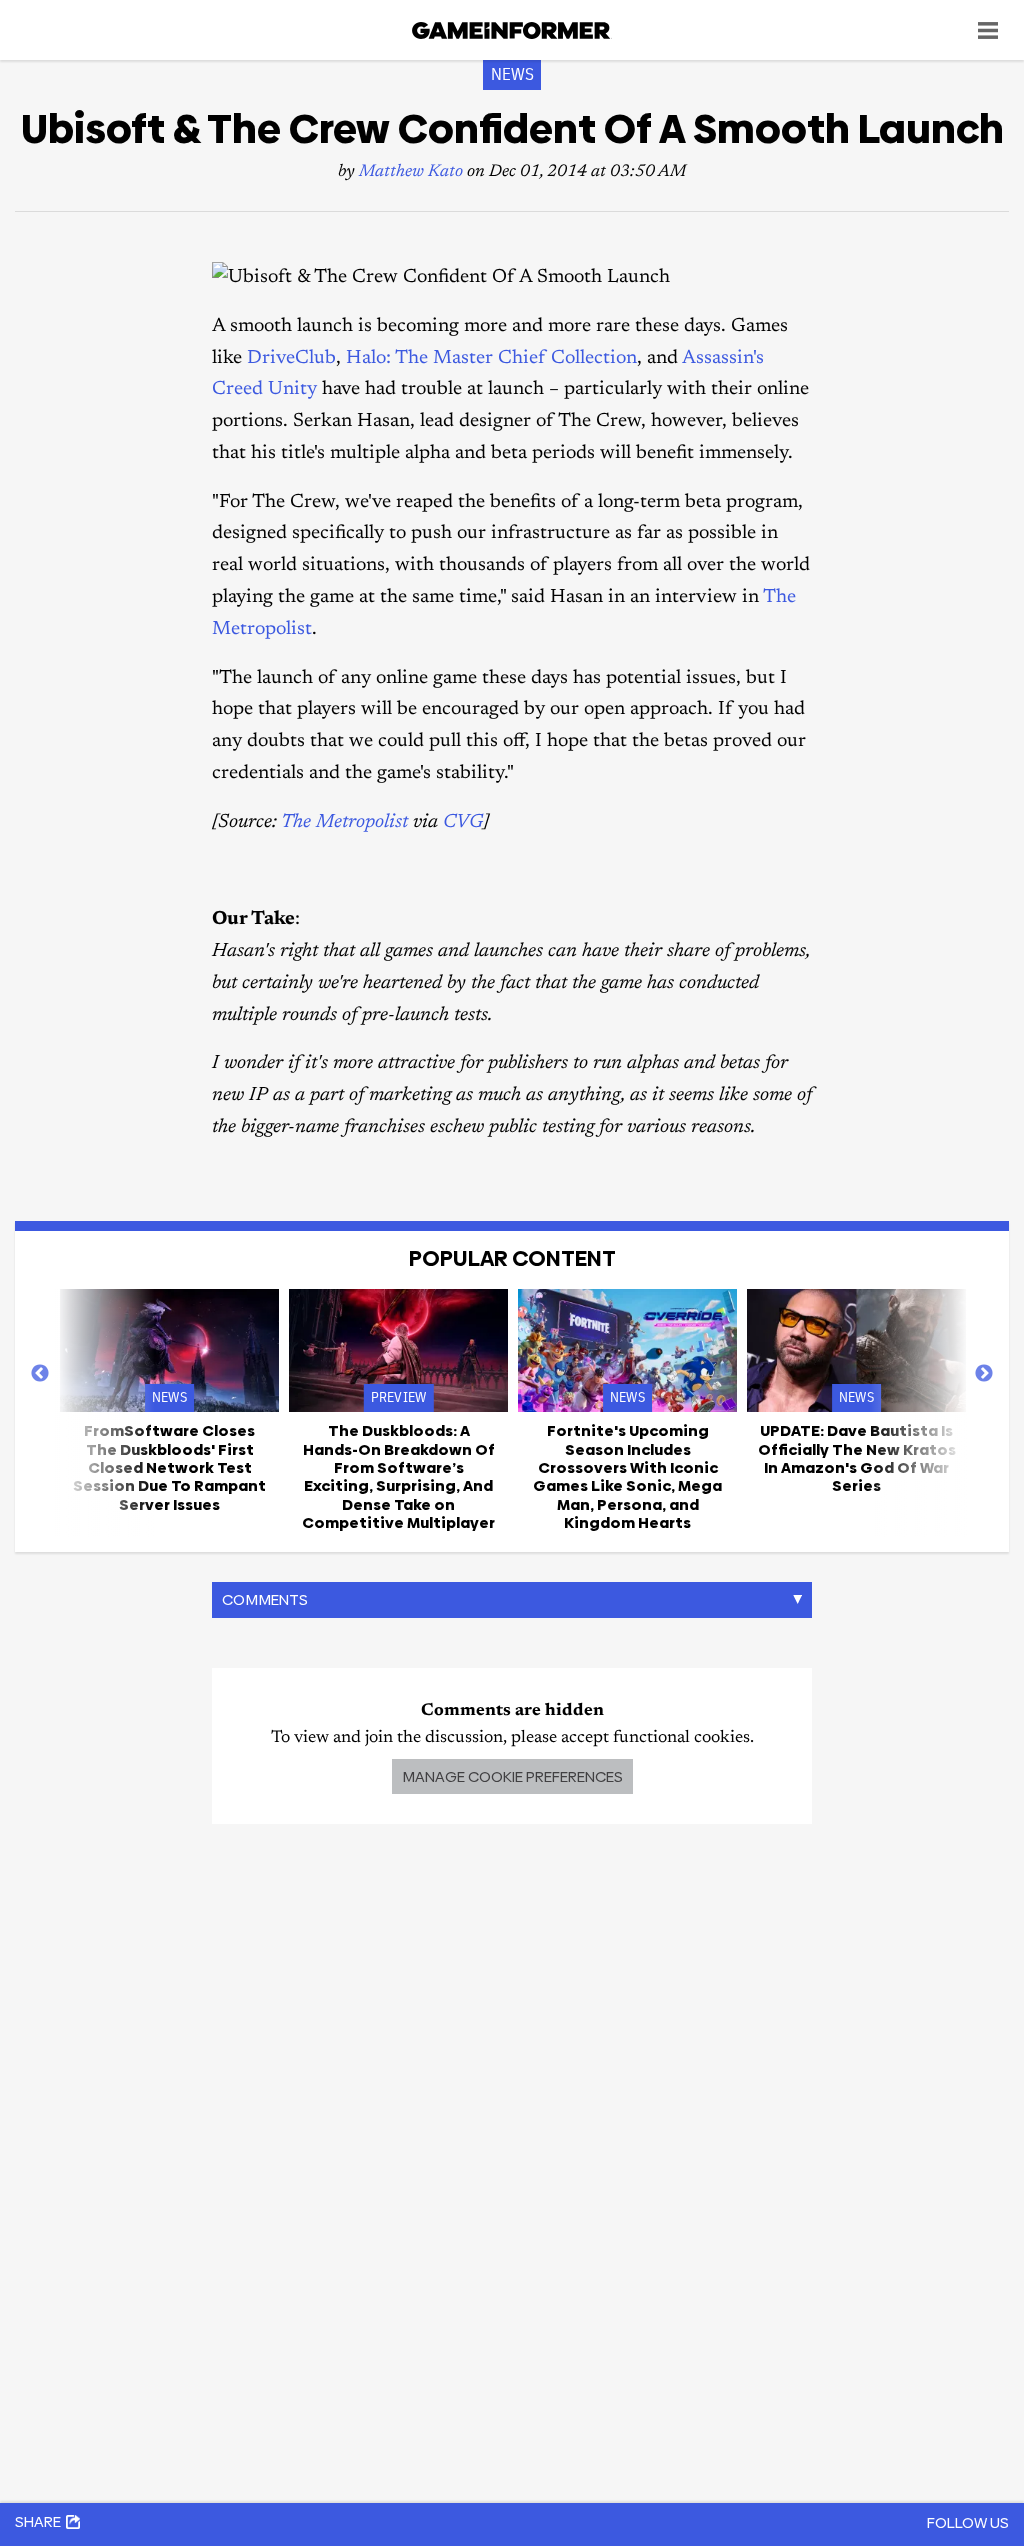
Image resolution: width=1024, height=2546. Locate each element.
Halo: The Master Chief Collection (491, 358)
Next (984, 1374)
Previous (40, 1374)
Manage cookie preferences (512, 1776)
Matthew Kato (411, 172)
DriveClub (291, 358)
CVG (463, 822)
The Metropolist (344, 822)
